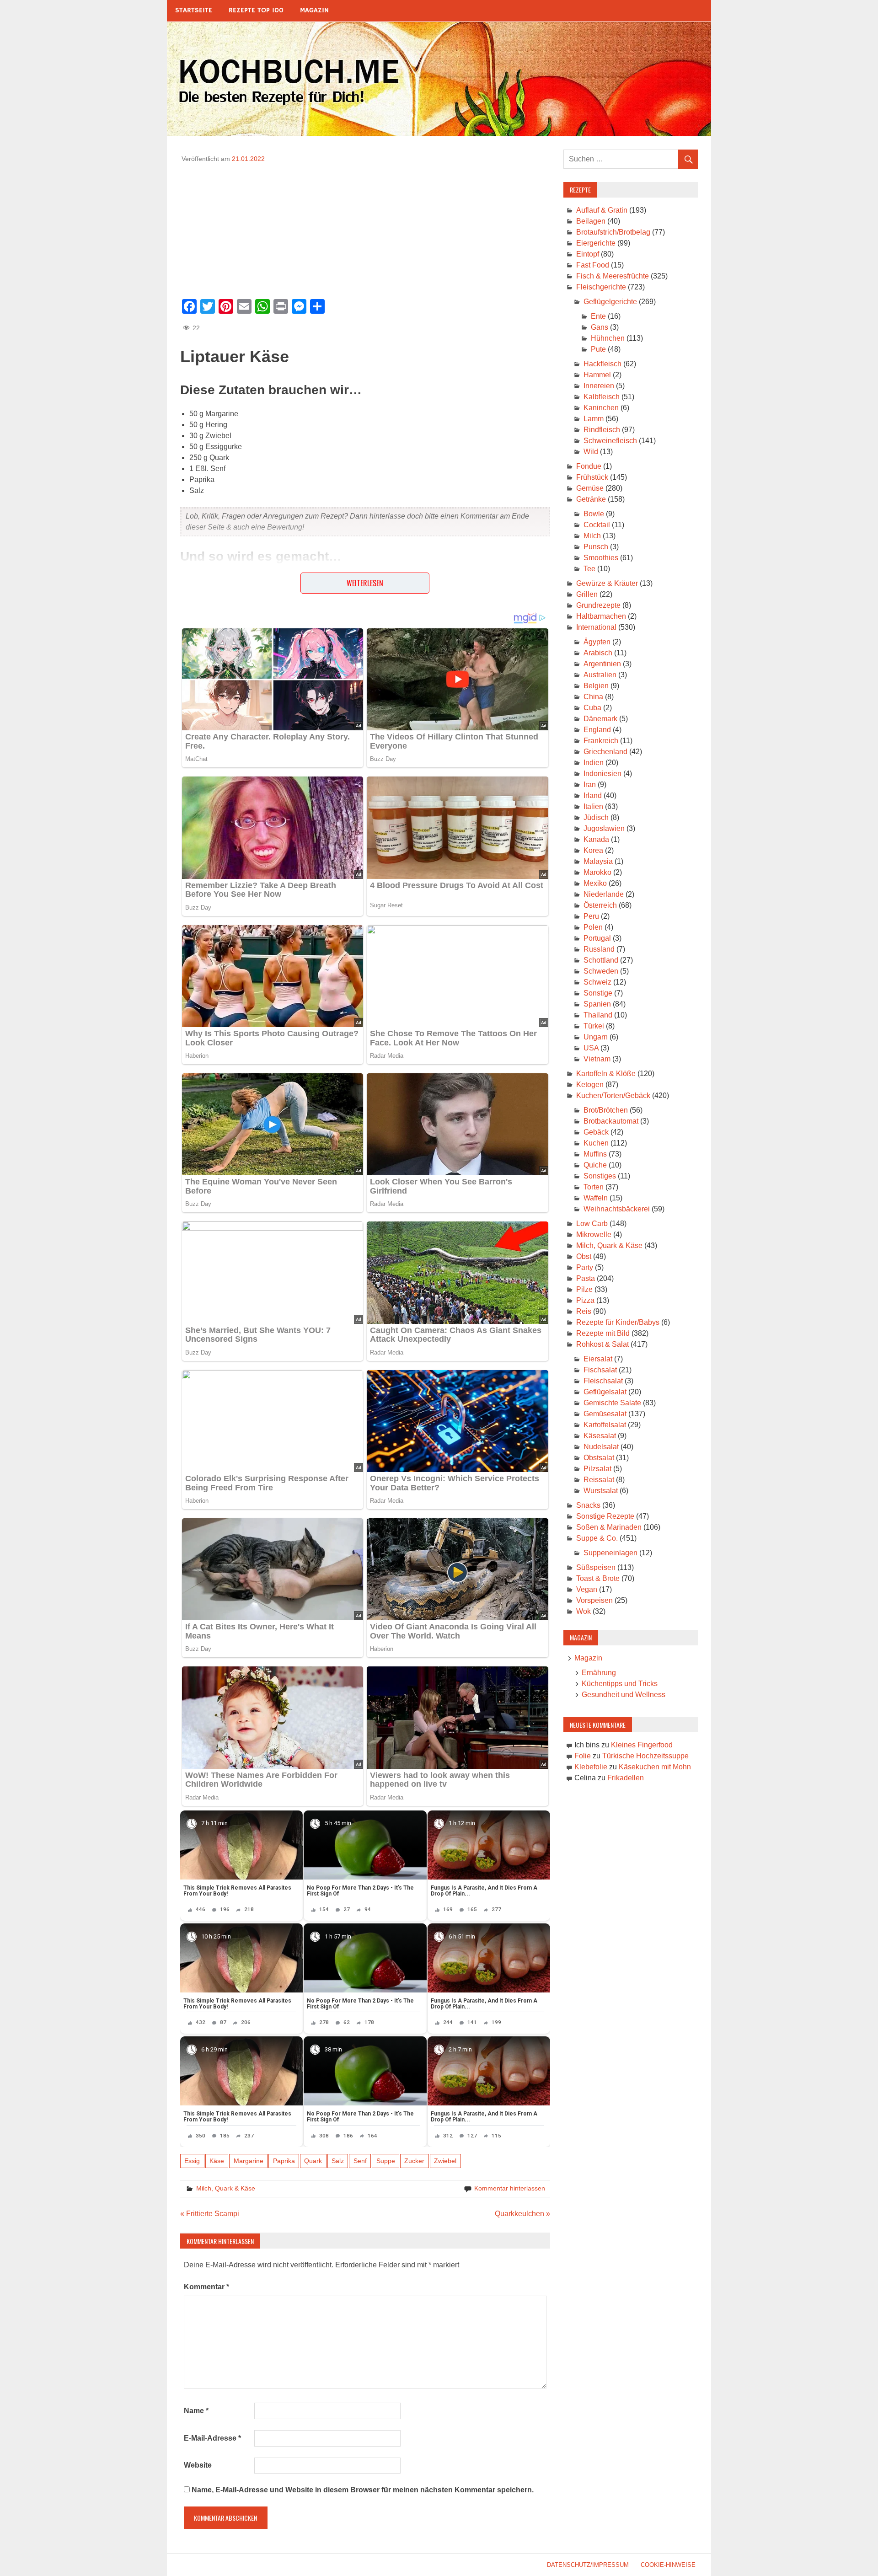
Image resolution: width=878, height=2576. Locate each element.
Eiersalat (598, 1359)
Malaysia (598, 861)
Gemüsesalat (605, 1414)
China (593, 697)
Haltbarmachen (601, 616)
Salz (338, 2161)
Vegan (587, 1589)
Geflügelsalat (605, 1392)
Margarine (249, 2161)
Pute (598, 349)
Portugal (597, 938)
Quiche (595, 1165)
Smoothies (601, 558)
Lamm (594, 419)
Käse (217, 2161)
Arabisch (598, 653)
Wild (591, 452)
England (597, 730)
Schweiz (597, 982)
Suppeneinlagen (610, 1553)
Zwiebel (445, 2161)
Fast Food (593, 265)
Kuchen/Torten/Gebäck (613, 1095)
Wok (584, 1611)
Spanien (597, 1004)
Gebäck (596, 1132)
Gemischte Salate (612, 1403)
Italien (593, 806)
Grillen (587, 594)
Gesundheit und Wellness (624, 1695)
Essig (192, 2161)
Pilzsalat (597, 1469)
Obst (584, 1256)
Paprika (284, 2161)
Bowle (594, 514)
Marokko (597, 872)
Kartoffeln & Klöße (606, 1074)
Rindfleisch (602, 430)
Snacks (588, 1505)
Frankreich (601, 741)
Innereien (599, 386)
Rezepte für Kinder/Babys (618, 1322)
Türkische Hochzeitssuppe (645, 1756)
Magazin (314, 10)
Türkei (594, 1026)
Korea (593, 850)
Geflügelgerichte (610, 302)
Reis (584, 1311)
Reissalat (599, 1480)
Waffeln (596, 1198)
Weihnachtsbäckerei (617, 1209)
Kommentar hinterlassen (510, 2188)
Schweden (601, 971)
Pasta (586, 1278)
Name (196, 2411)
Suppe (386, 2161)
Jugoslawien (604, 828)
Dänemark (600, 719)
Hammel (597, 375)
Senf (360, 2161)
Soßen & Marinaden (609, 1527)
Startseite (194, 10)
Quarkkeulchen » (522, 2214)
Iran (590, 785)
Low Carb (592, 1224)
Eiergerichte (596, 243)
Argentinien (602, 664)
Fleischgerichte (601, 287)
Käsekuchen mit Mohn (655, 1767)
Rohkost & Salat (602, 1344)
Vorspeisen (594, 1600)
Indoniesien (602, 774)
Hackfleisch (602, 364)
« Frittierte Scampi (210, 2214)
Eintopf (588, 254)
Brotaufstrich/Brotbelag (613, 232)
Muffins (595, 1154)
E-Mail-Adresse (212, 2438)
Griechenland (605, 752)
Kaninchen (601, 408)
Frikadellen (626, 1778)
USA (591, 1048)
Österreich (600, 905)
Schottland (601, 960)
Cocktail (597, 525)
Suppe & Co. (597, 1538)
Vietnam (597, 1059)
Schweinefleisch (610, 441)
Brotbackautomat (611, 1121)
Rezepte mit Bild (603, 1333)
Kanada (596, 839)
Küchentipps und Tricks (620, 1684)
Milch (592, 536)
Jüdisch (596, 817)
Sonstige (598, 993)
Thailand (598, 1015)
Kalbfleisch (602, 397)
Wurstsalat (601, 1491)
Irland (593, 795)
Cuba (592, 708)
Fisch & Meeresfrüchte (613, 276)
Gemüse (590, 488)
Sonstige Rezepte (605, 1516)
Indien (594, 763)
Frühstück (592, 477)
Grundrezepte (598, 605)
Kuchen (596, 1143)
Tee (589, 569)
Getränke (591, 499)
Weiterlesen (365, 583)
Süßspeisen (596, 1567)
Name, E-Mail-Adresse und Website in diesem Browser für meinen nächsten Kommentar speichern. (363, 2490)
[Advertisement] (365, 228)
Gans (600, 327)
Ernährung (599, 1673)
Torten (594, 1187)
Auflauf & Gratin (602, 210)
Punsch (596, 547)
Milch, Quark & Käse (226, 2188)
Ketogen (590, 1084)
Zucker (414, 2161)
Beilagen (591, 221)
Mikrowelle (594, 1234)
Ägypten (597, 642)
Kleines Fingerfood (642, 1745)
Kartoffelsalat (605, 1425)
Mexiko (595, 883)
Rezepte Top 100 (256, 10)
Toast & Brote (598, 1578)
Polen (593, 927)
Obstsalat (599, 1458)
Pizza (585, 1300)
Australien (600, 675)
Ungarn (596, 1037)
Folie (583, 1756)
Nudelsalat (601, 1447)
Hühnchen (608, 338)
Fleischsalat (603, 1381)
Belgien (596, 686)
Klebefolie (591, 1767)
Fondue (589, 466)
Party (585, 1267)
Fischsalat (600, 1370)
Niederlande (604, 894)
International (596, 627)
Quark (313, 2161)
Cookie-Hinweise (668, 2565)
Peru (591, 916)
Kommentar (206, 2287)
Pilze (584, 1289)
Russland (599, 949)
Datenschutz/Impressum (588, 2565)
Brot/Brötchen (606, 1110)
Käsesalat (600, 1436)
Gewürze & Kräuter (607, 583)
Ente (598, 316)
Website (198, 2465)
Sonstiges (600, 1176)
